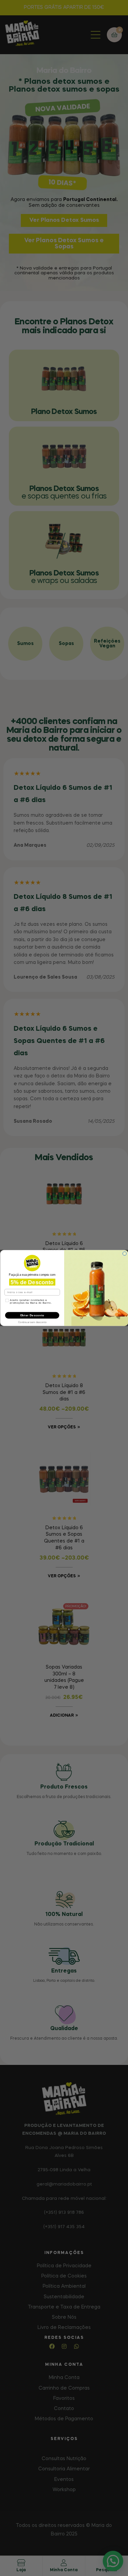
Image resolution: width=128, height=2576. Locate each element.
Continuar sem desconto (32, 1321)
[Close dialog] (125, 1254)
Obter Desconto (32, 1315)
